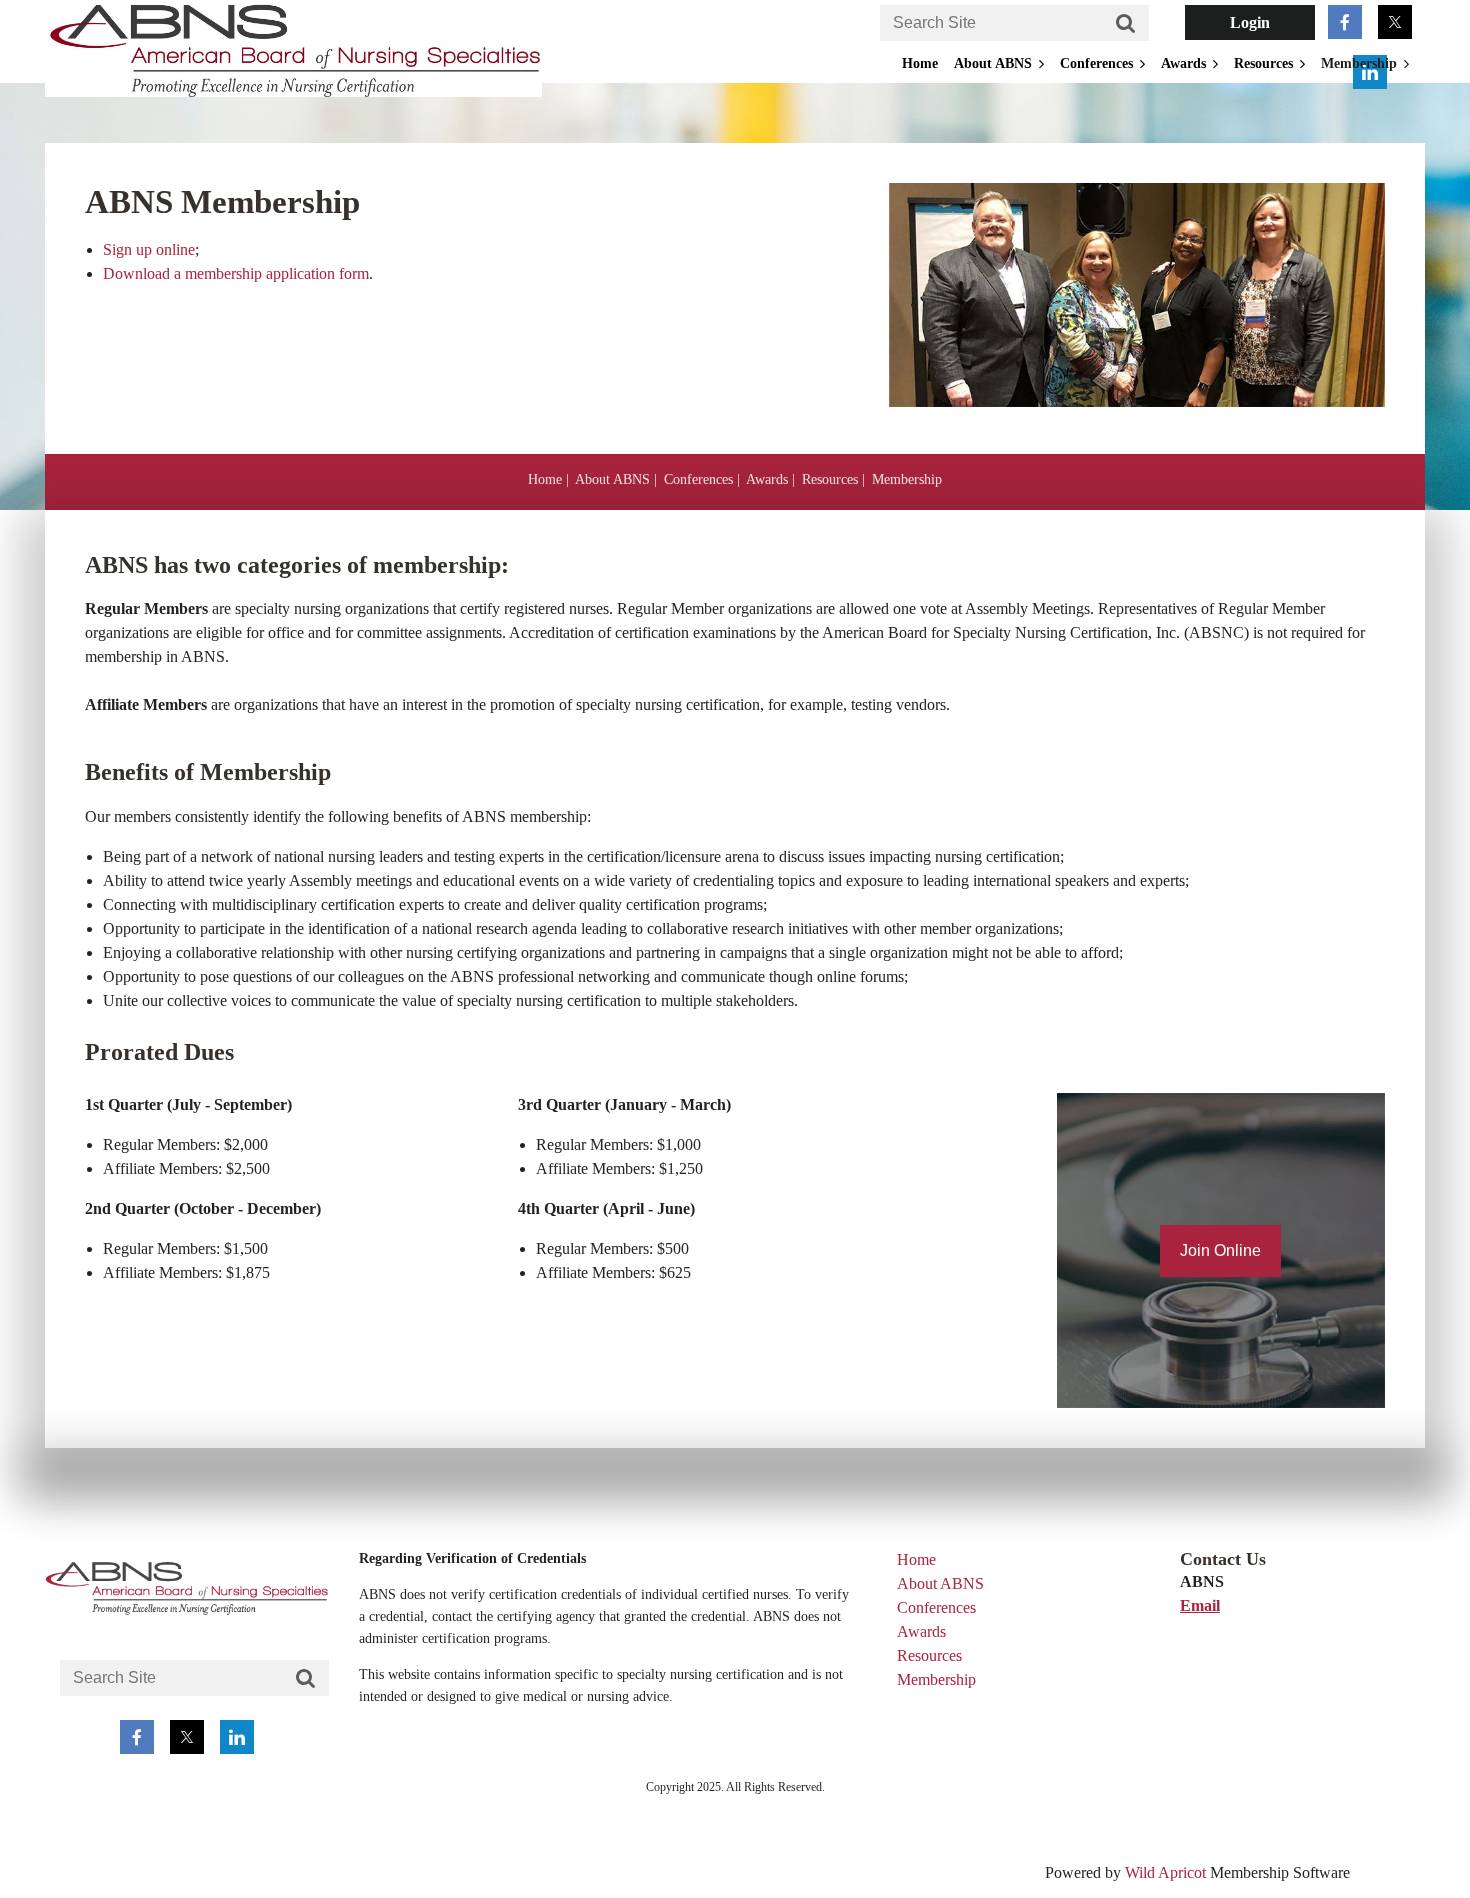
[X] (1395, 22)
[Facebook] (1345, 22)
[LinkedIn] (237, 1737)
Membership (907, 479)
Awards (767, 479)
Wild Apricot (1165, 1872)
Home (545, 479)
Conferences (698, 479)
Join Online (1220, 1250)
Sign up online (149, 249)
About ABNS (612, 479)
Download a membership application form (236, 273)
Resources (830, 479)
